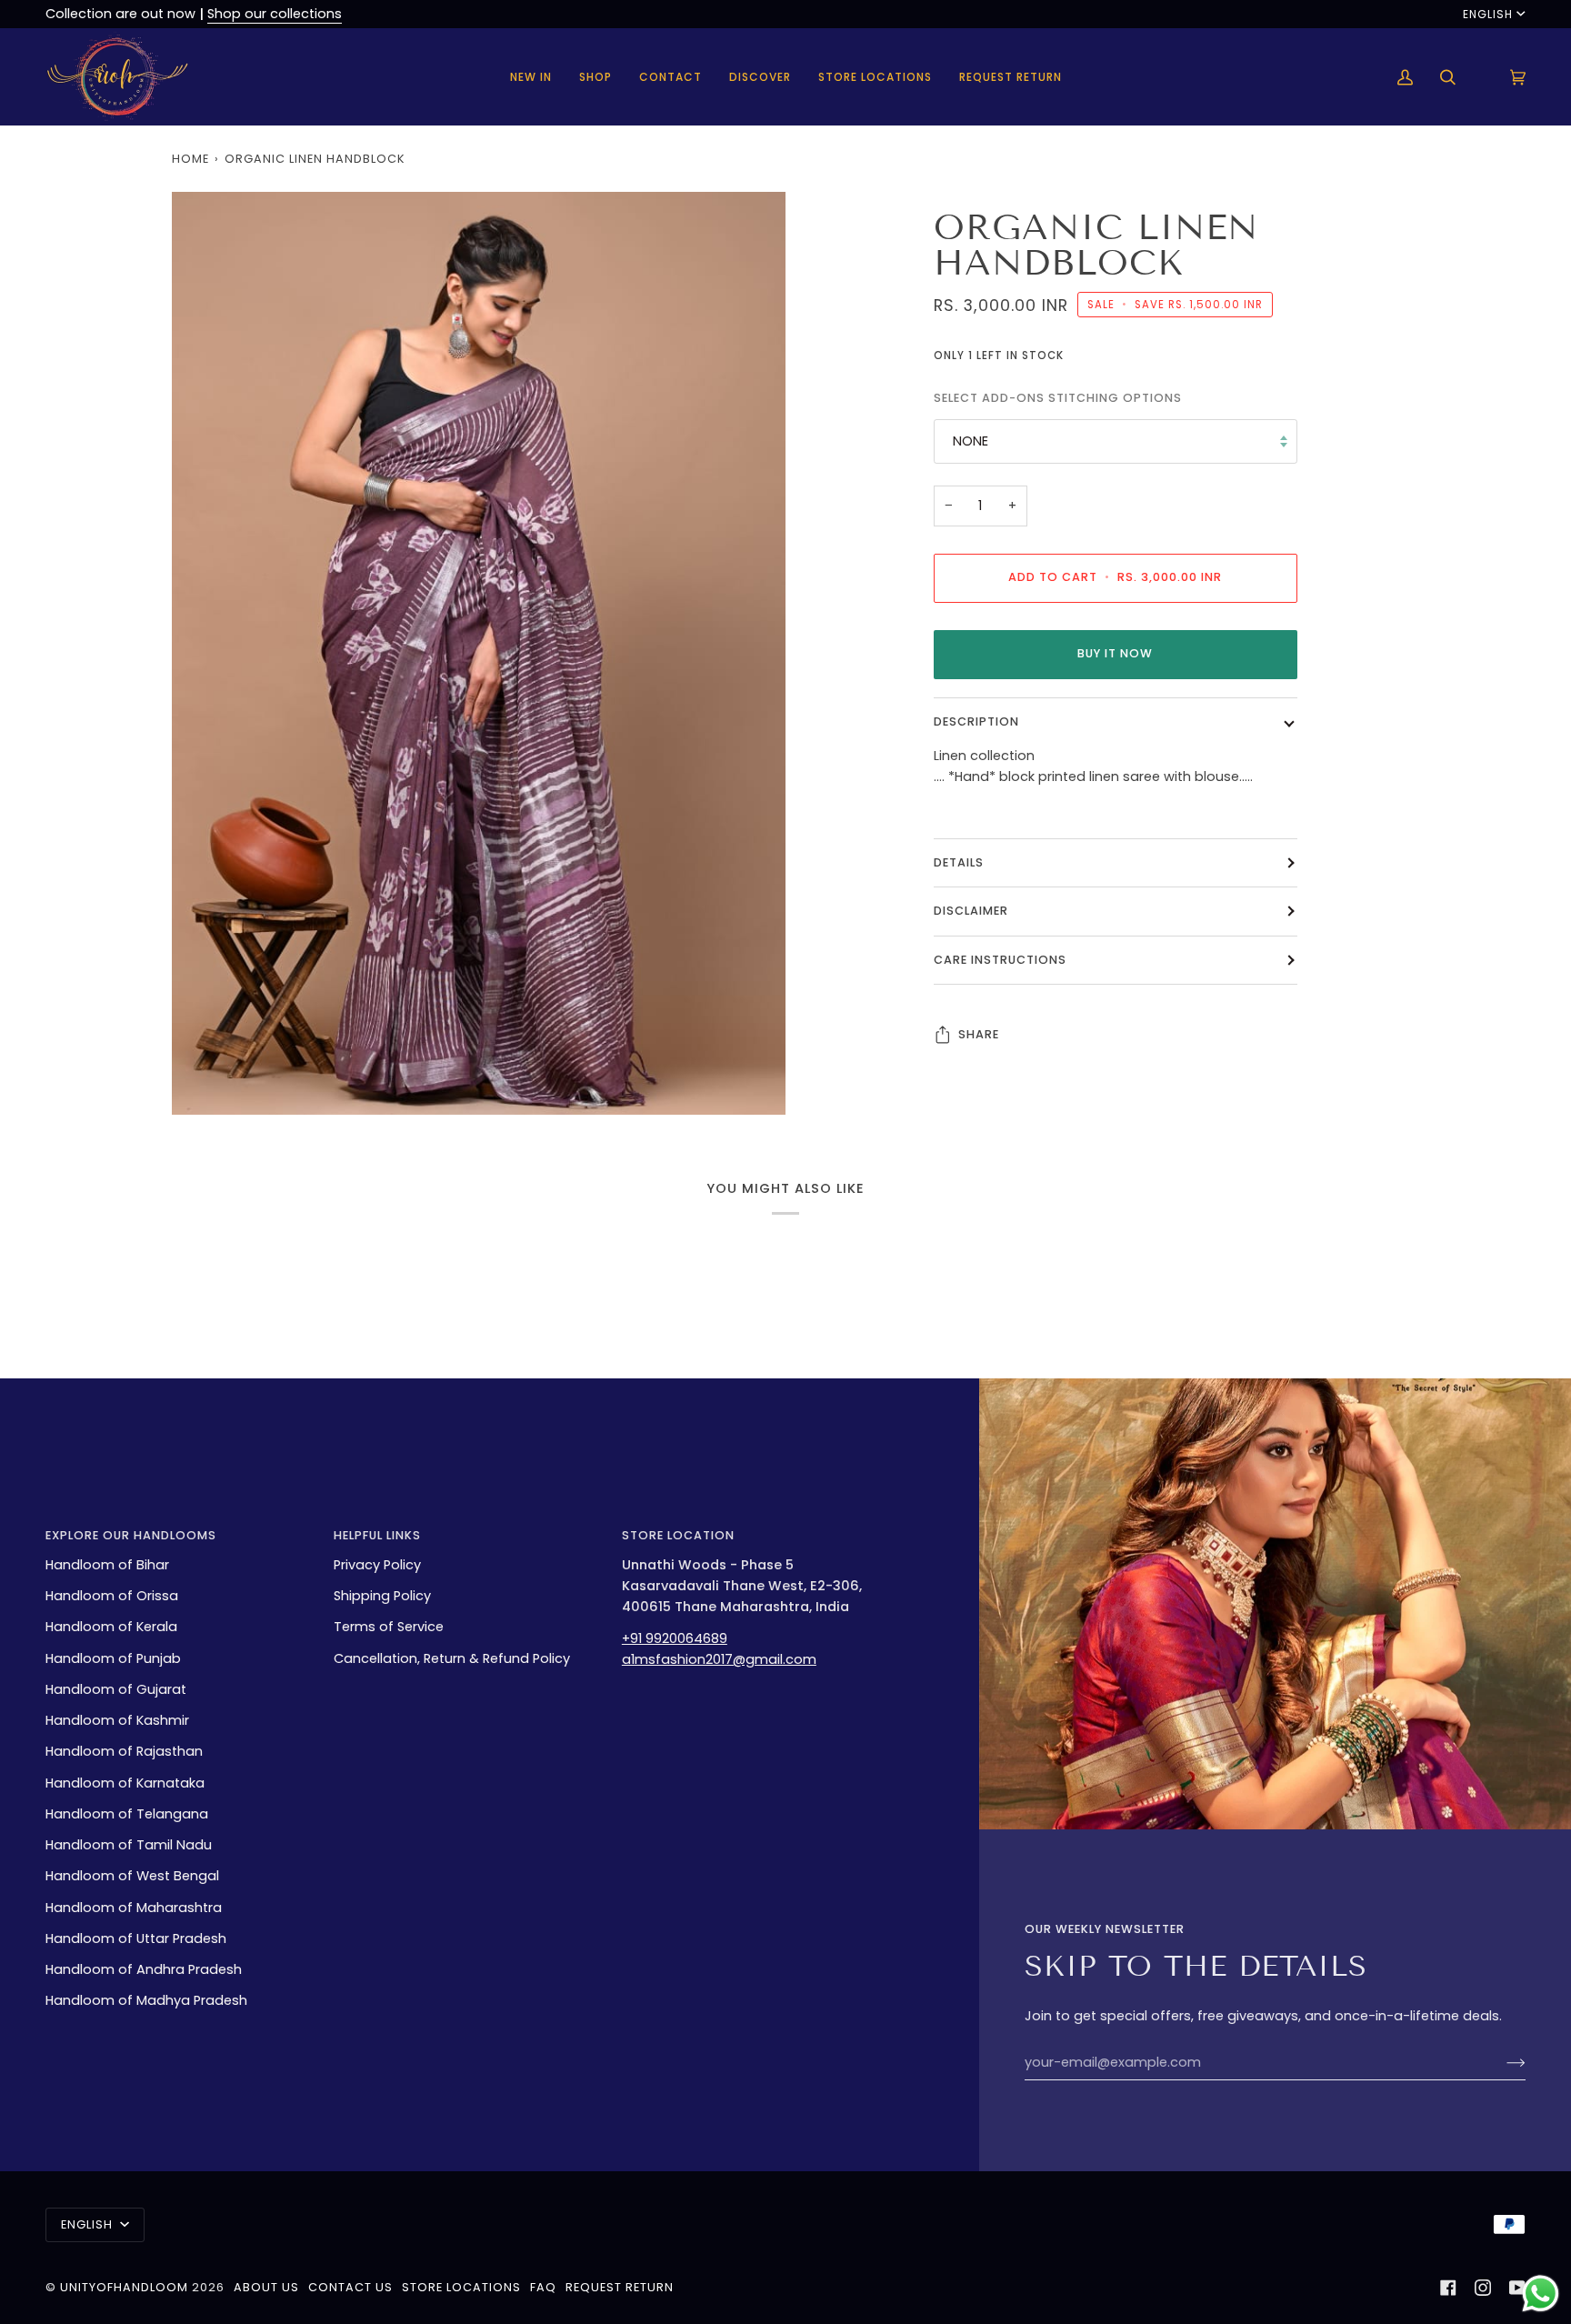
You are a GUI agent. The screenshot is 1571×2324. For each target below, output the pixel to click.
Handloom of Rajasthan (124, 1751)
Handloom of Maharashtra (134, 1908)
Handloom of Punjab (113, 1658)
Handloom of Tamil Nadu (129, 1845)
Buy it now (1115, 653)
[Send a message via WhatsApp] (1541, 2294)
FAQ (543, 2287)
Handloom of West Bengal (132, 1876)
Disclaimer (971, 911)
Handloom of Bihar (107, 1565)
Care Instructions (1000, 960)
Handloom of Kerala (111, 1627)
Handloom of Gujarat (116, 1689)
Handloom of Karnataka (125, 1783)
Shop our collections (275, 14)
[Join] (1501, 2062)
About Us (266, 2287)
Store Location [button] (678, 1535)
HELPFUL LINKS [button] (377, 1535)
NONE (971, 441)
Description (976, 721)
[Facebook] (1448, 2288)
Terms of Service (389, 1627)
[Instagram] (1483, 2288)
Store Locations (461, 2287)
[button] (595, 77)
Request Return (620, 2287)
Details (959, 862)
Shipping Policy (382, 1596)
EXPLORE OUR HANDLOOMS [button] (131, 1535)
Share (979, 1034)
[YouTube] (1517, 2288)
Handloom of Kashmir (117, 1720)
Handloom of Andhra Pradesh (144, 1969)
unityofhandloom (124, 2287)
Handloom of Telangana (127, 1814)
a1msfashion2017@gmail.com (719, 1659)
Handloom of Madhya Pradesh (146, 2000)
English (1488, 14)
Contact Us (350, 2287)
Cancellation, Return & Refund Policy (452, 1658)
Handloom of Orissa (112, 1596)
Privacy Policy (377, 1565)
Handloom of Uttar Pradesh (136, 1938)
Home (190, 159)
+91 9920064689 (675, 1638)
